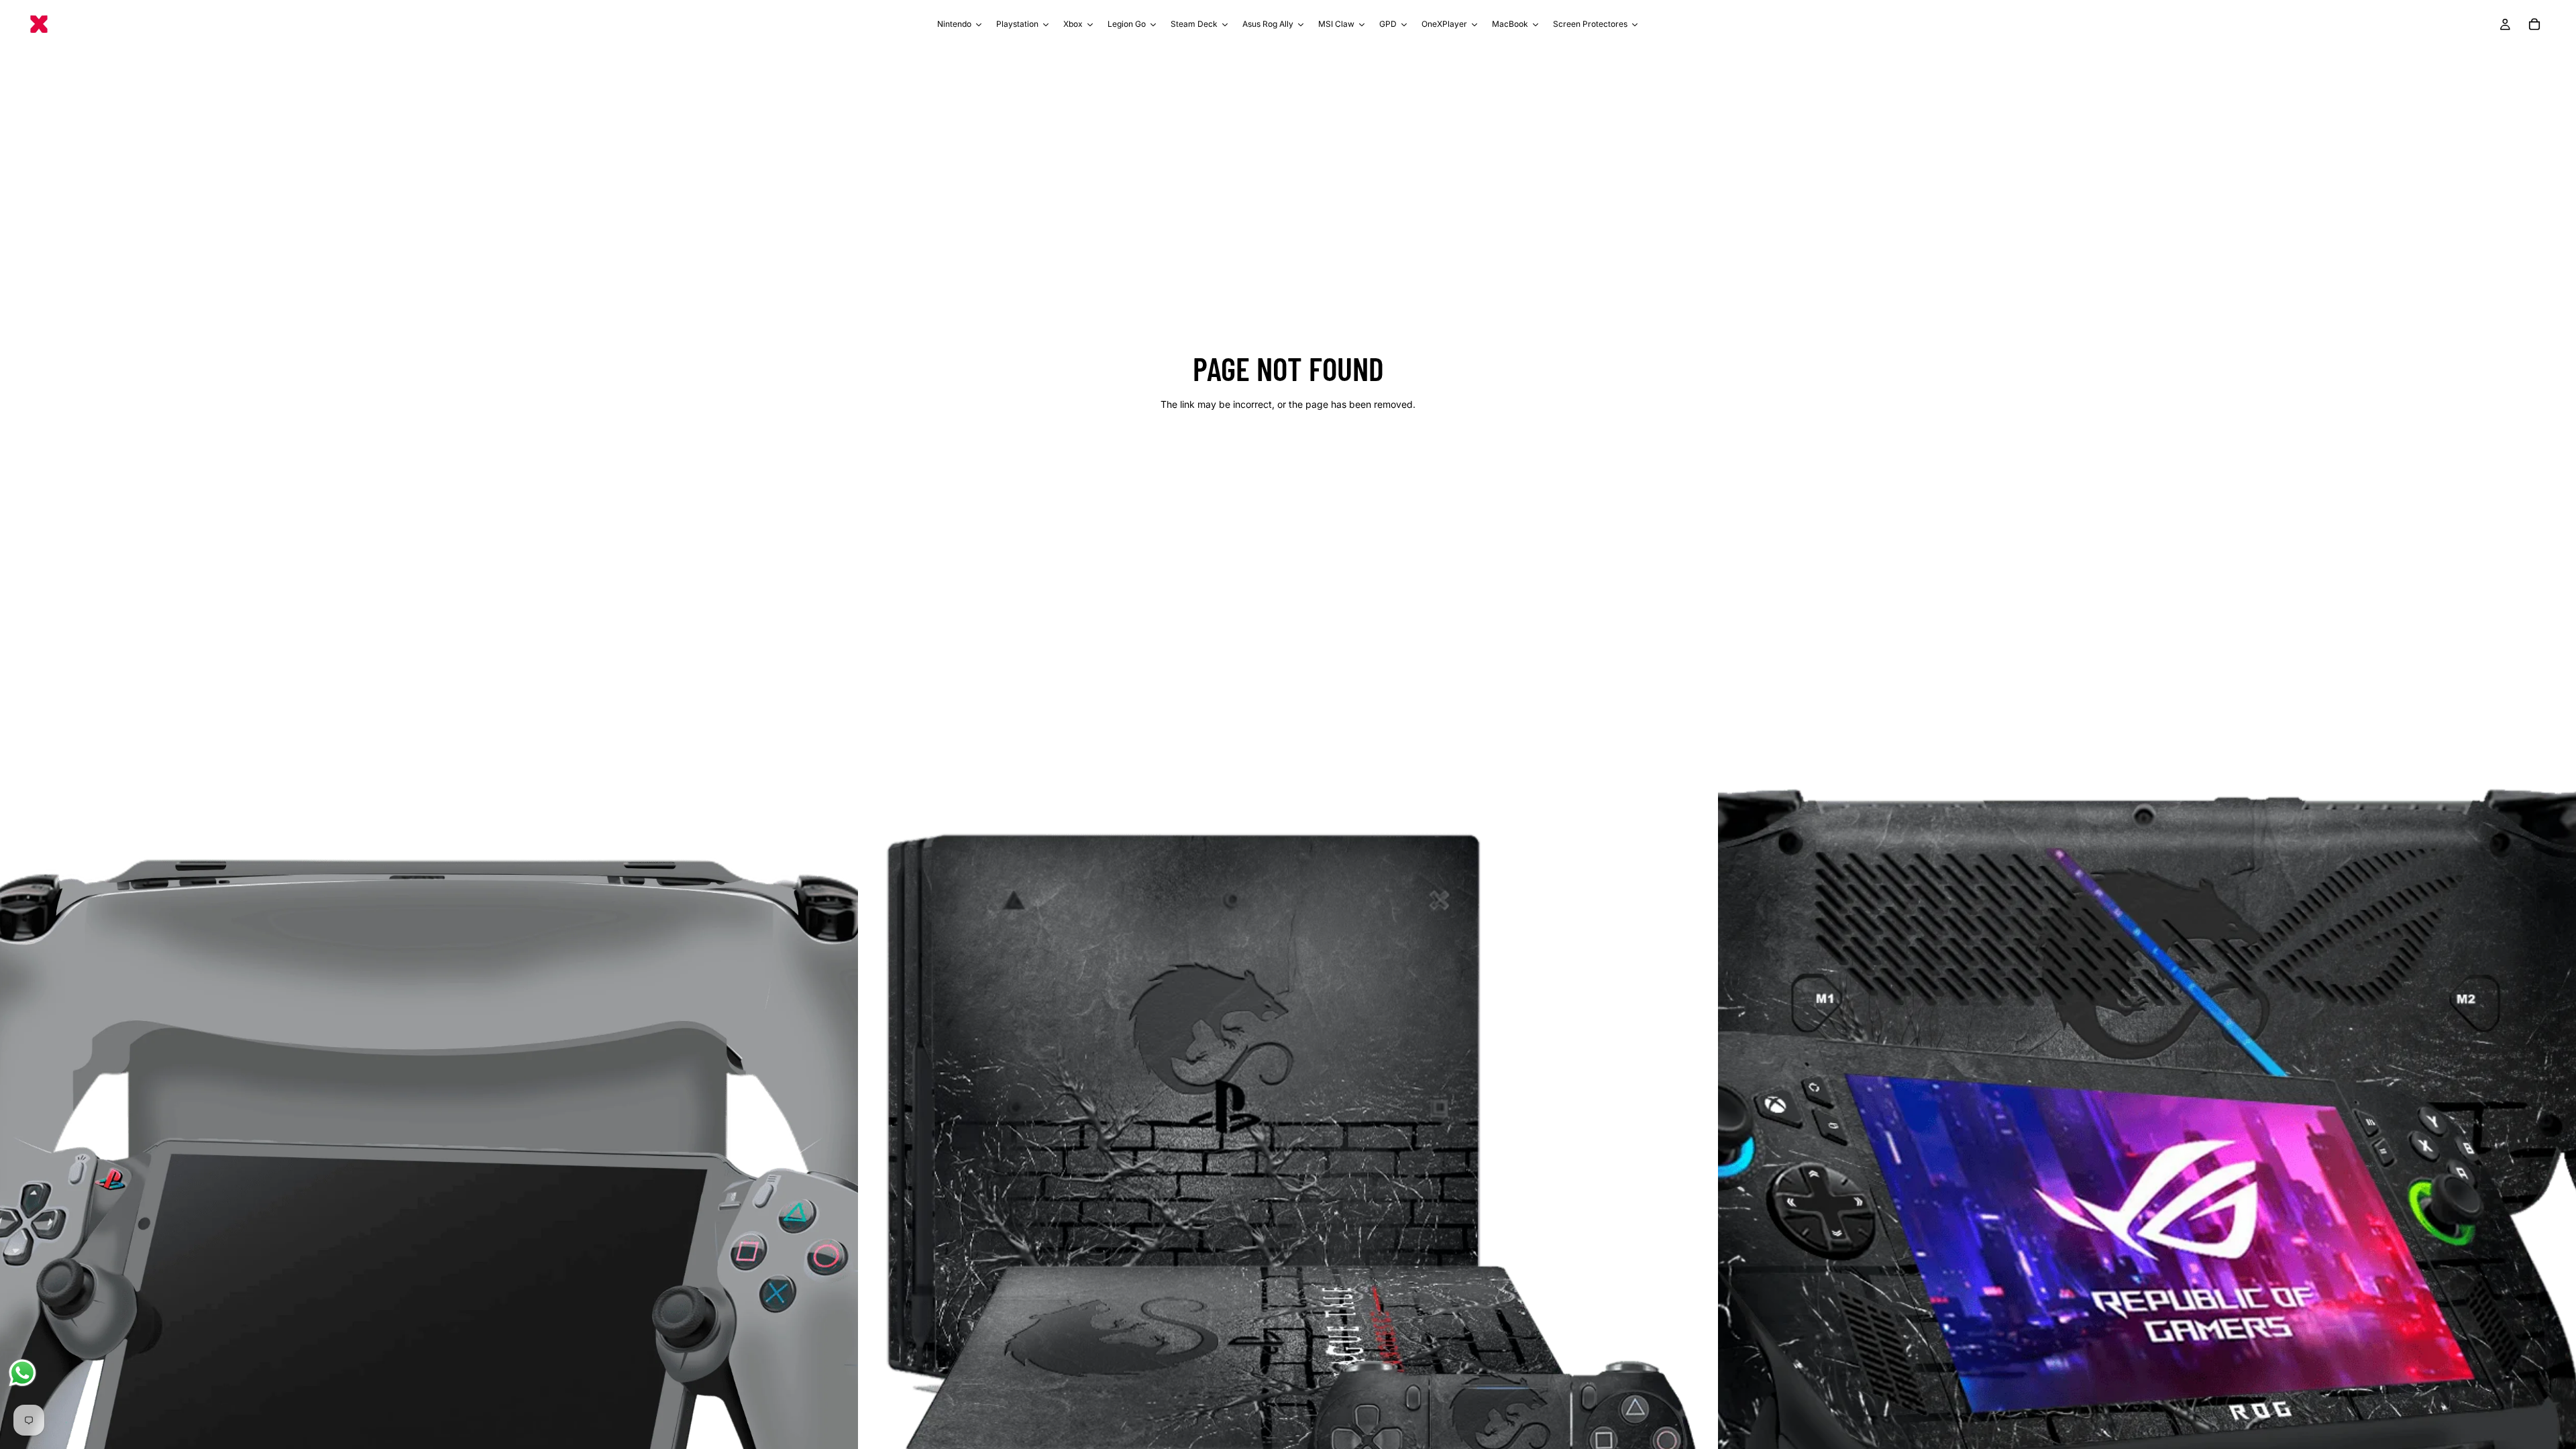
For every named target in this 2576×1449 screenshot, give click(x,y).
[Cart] (2534, 24)
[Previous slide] (20, 1202)
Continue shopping (1288, 452)
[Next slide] (838, 1202)
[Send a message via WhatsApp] (22, 1373)
